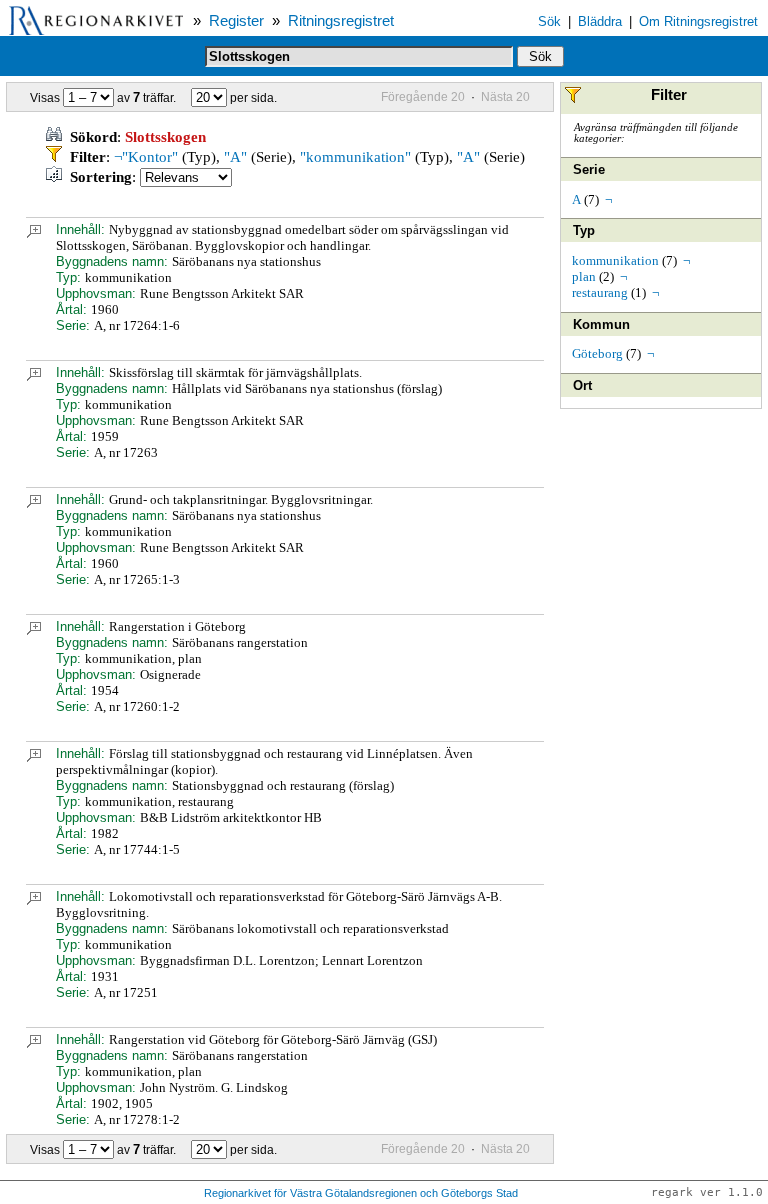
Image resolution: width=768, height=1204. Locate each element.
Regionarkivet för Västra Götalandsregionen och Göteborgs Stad (361, 1193)
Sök (549, 21)
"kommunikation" (355, 157)
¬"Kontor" (146, 157)
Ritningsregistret (341, 21)
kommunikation (615, 260)
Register (236, 21)
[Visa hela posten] (34, 233)
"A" (235, 157)
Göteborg (597, 353)
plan (584, 276)
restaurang (600, 292)
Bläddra (600, 21)
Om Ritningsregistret (698, 21)
